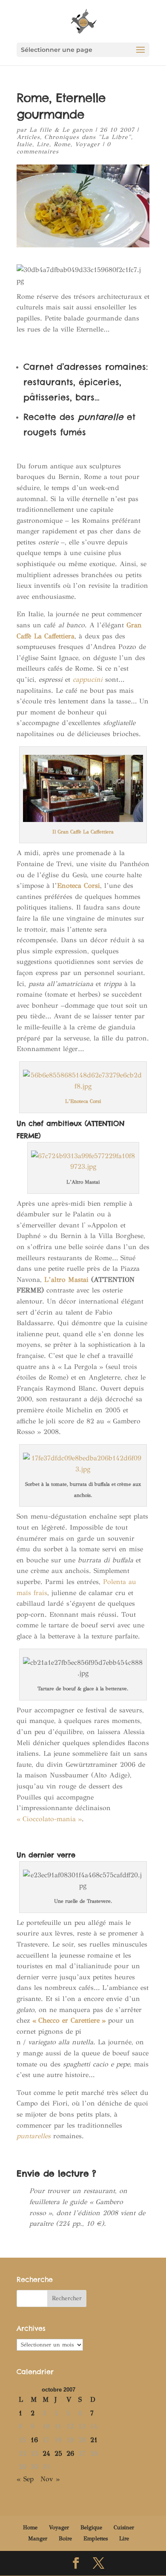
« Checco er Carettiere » (69, 2020)
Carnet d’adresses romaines (85, 367)
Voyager (87, 144)
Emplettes (96, 2539)
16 (34, 2440)
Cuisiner (124, 2528)
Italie (24, 144)
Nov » (50, 2479)
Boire (65, 2539)
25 (58, 2453)
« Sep (25, 2479)
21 (94, 2440)
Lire (43, 144)
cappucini (88, 679)
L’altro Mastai (66, 1279)
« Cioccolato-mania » (49, 1819)
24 (46, 2453)
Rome (62, 144)
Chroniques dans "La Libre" (88, 137)
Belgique (91, 2528)
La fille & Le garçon (61, 130)
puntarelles (34, 2136)
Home (30, 2528)
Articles (28, 137)
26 (70, 2453)
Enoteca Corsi (79, 886)
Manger (38, 2539)
